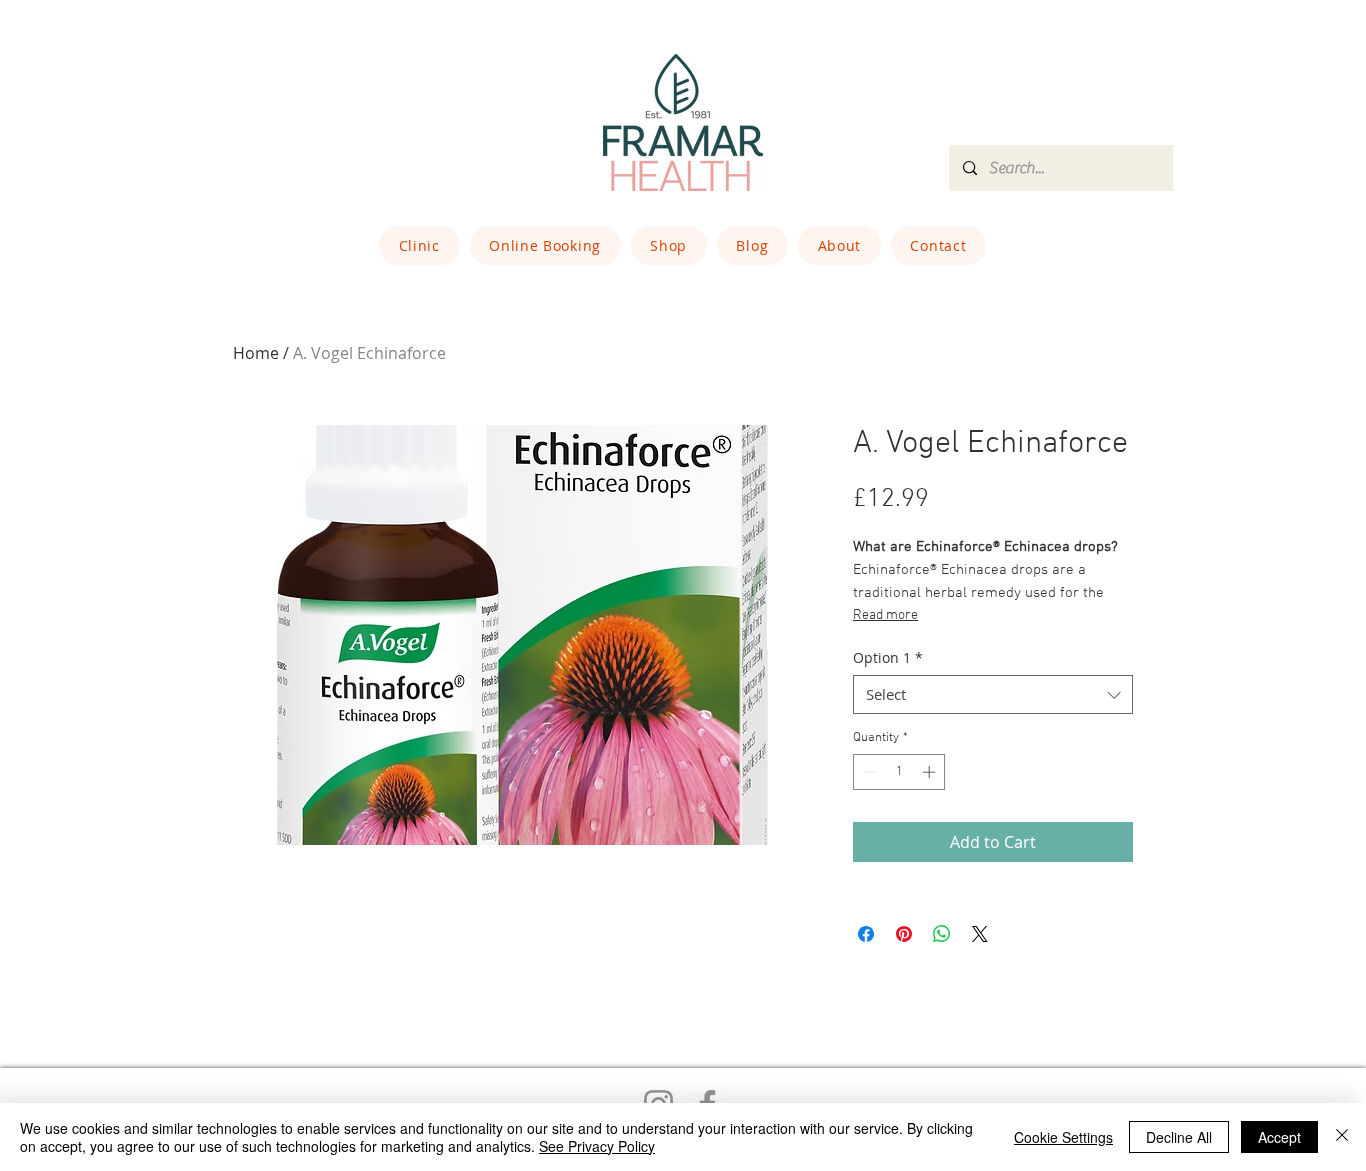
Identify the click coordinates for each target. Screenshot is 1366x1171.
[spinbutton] (899, 772)
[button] (419, 245)
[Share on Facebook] (866, 934)
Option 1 (888, 657)
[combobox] (993, 694)
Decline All (1179, 1137)
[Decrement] (868, 772)
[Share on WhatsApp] (942, 934)
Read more (885, 615)
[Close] (1342, 1137)
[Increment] (931, 772)
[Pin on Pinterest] (904, 934)
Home (256, 353)
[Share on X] (980, 934)
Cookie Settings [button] (1063, 1137)
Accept (1279, 1137)
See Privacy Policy (597, 1146)
